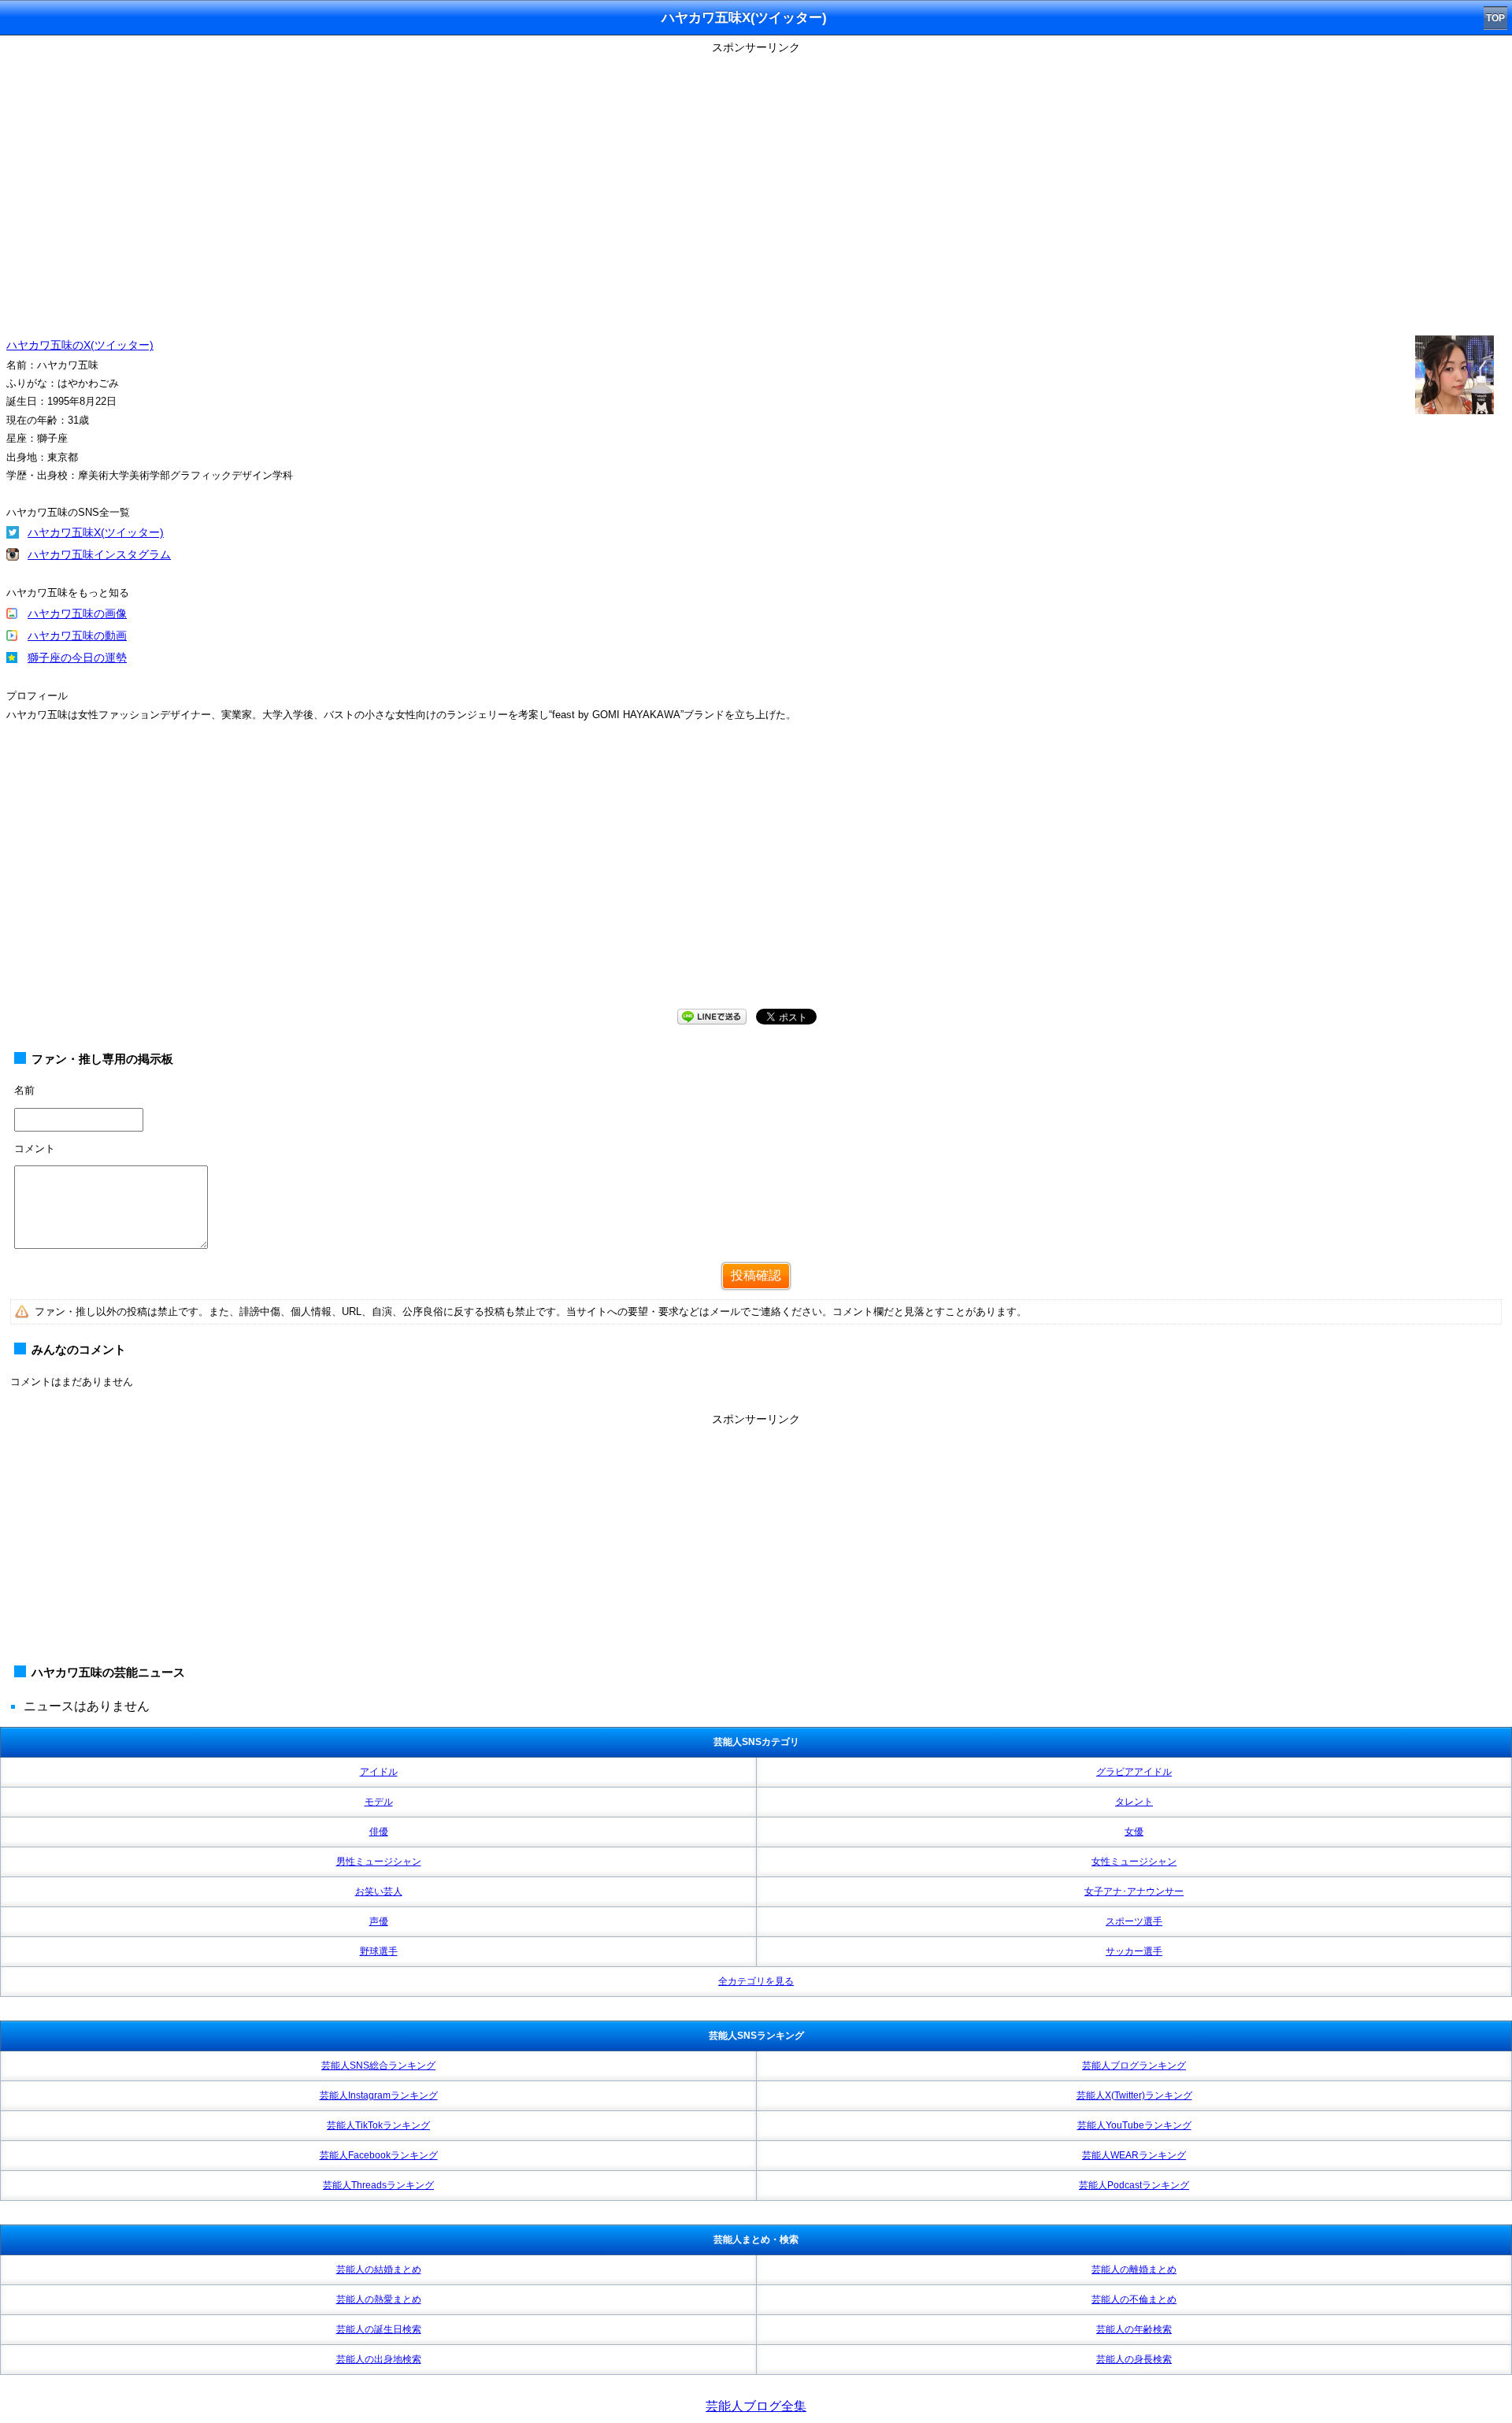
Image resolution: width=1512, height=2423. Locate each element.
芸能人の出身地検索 (379, 2359)
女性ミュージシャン (1134, 1862)
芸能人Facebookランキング (379, 2155)
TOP (1495, 18)
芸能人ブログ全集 (756, 2406)
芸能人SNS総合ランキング (378, 2065)
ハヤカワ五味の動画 (77, 635)
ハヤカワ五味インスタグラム (99, 554)
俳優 (379, 1832)
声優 (379, 1921)
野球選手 (379, 1951)
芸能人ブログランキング (1134, 2065)
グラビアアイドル (1134, 1772)
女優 (1134, 1832)
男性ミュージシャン (379, 1862)
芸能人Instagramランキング (379, 2095)
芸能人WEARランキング (1134, 2155)
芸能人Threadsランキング (378, 2185)
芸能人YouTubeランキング (1134, 2125)
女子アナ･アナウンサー (1134, 1891)
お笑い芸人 (379, 1891)
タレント (1134, 1802)
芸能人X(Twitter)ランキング (1134, 2095)
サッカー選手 (1134, 1951)
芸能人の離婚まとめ (1134, 2269)
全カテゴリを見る (756, 1981)
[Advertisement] (756, 880)
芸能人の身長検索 (1134, 2359)
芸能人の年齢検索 (1134, 2329)
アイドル (379, 1772)
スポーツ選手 (1134, 1921)
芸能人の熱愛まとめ (379, 2299)
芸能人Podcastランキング (1134, 2185)
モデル (379, 1802)
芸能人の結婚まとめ (379, 2269)
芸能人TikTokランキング (378, 2125)
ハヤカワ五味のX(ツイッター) (80, 345)
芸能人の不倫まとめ (1134, 2299)
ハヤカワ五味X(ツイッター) (96, 532)
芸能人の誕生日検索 (379, 2329)
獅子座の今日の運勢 (77, 658)
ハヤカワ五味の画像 (77, 613)
